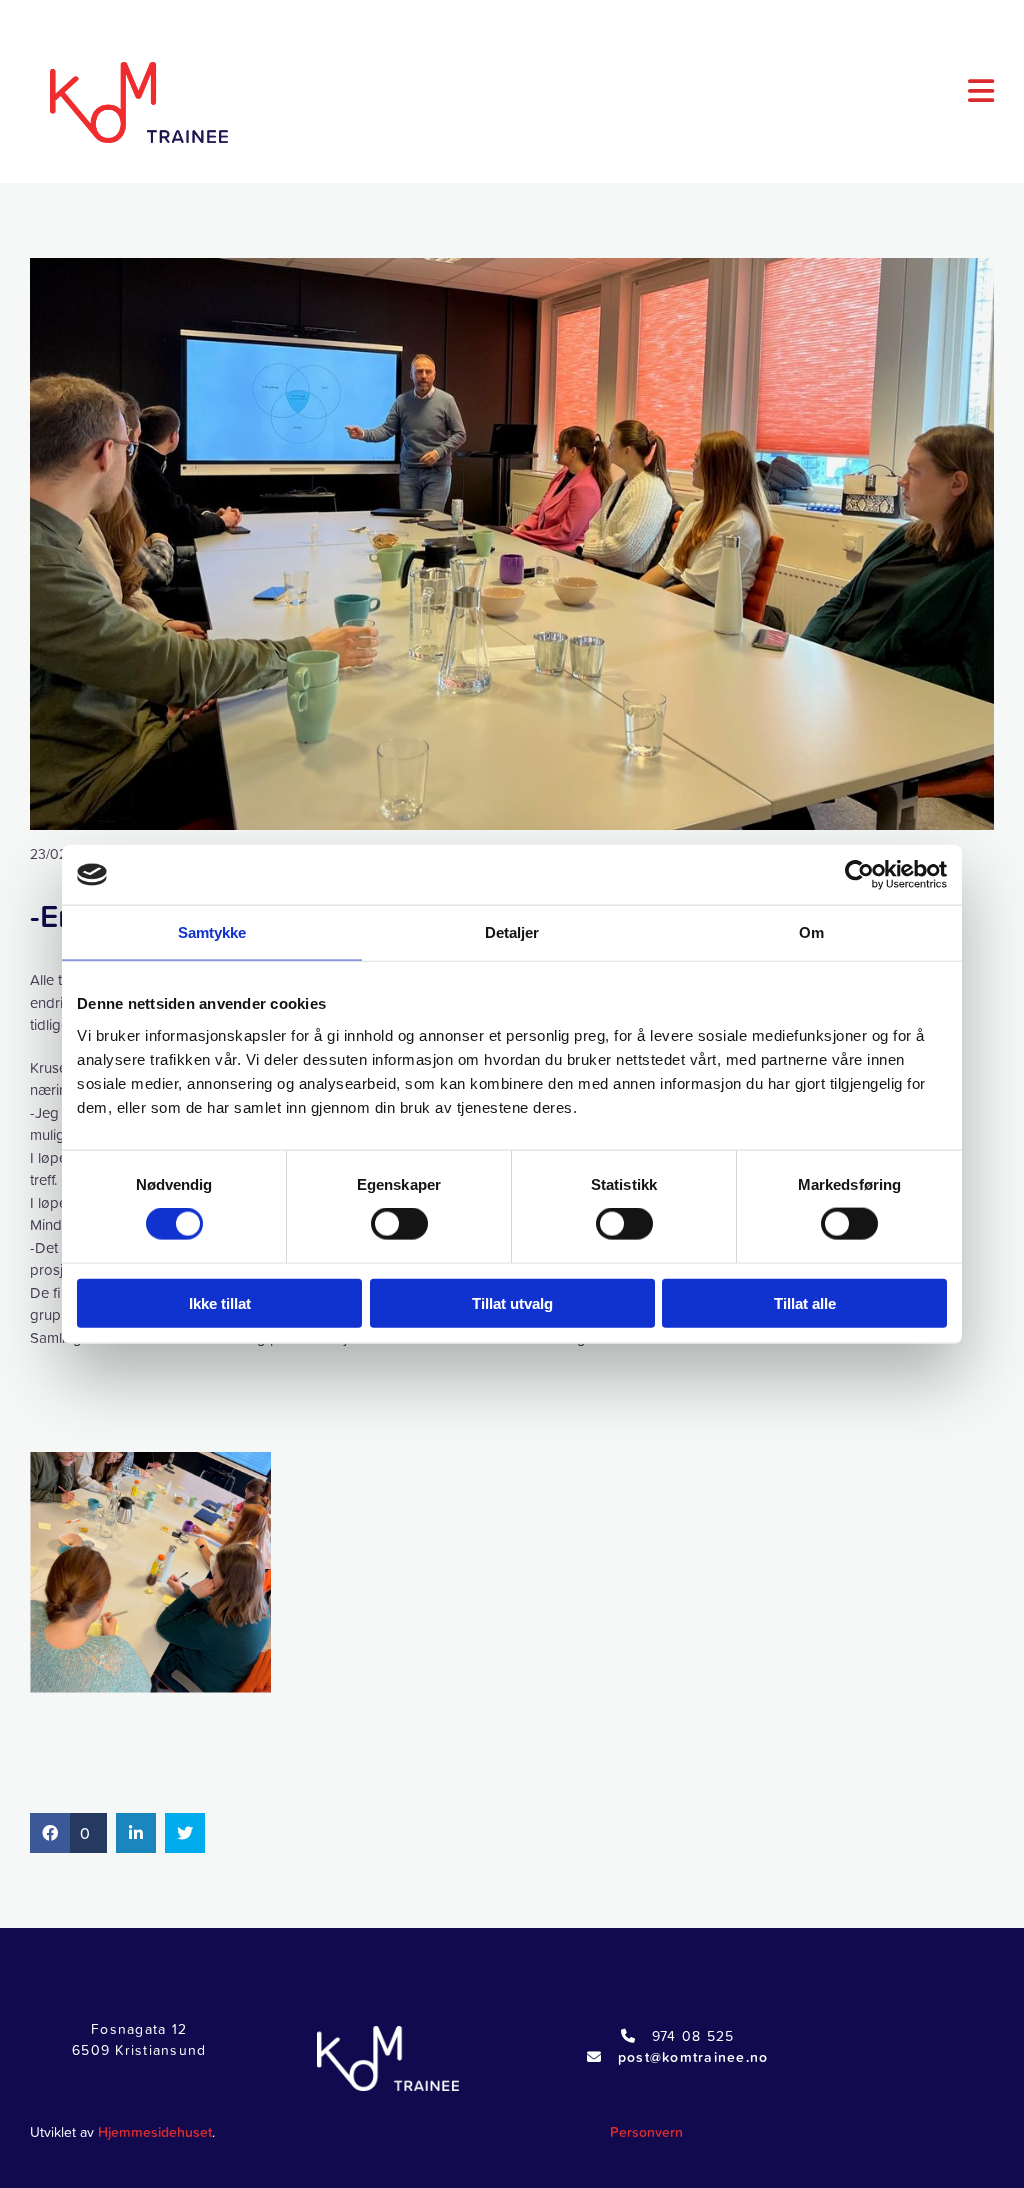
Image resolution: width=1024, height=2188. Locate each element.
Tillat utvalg (512, 1302)
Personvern (646, 2132)
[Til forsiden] (126, 102)
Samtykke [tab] (212, 932)
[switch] (399, 1224)
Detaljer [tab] (512, 932)
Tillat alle (805, 1302)
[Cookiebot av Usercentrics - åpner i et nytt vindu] (859, 875)
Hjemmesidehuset (155, 2132)
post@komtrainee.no (693, 2057)
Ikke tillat (220, 1302)
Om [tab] (811, 932)
